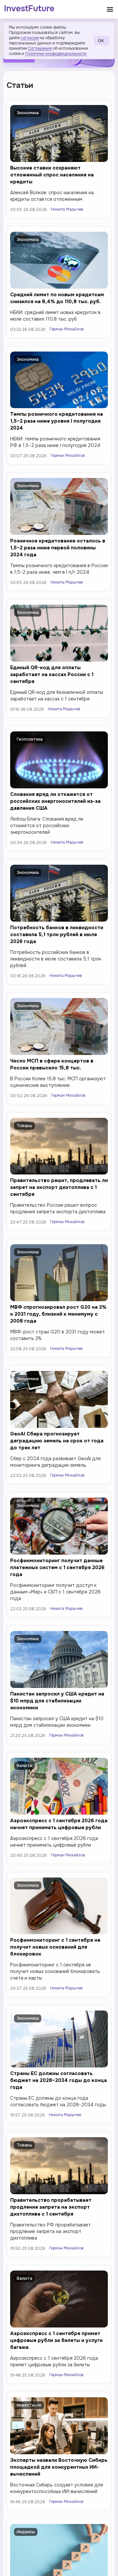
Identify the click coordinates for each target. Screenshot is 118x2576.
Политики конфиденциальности (56, 54)
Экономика (28, 113)
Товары (24, 1126)
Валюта (24, 1766)
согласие (30, 38)
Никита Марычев (67, 209)
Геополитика (30, 739)
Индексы (26, 2532)
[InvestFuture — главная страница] (29, 9)
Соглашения (40, 48)
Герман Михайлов (67, 329)
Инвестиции (29, 2405)
